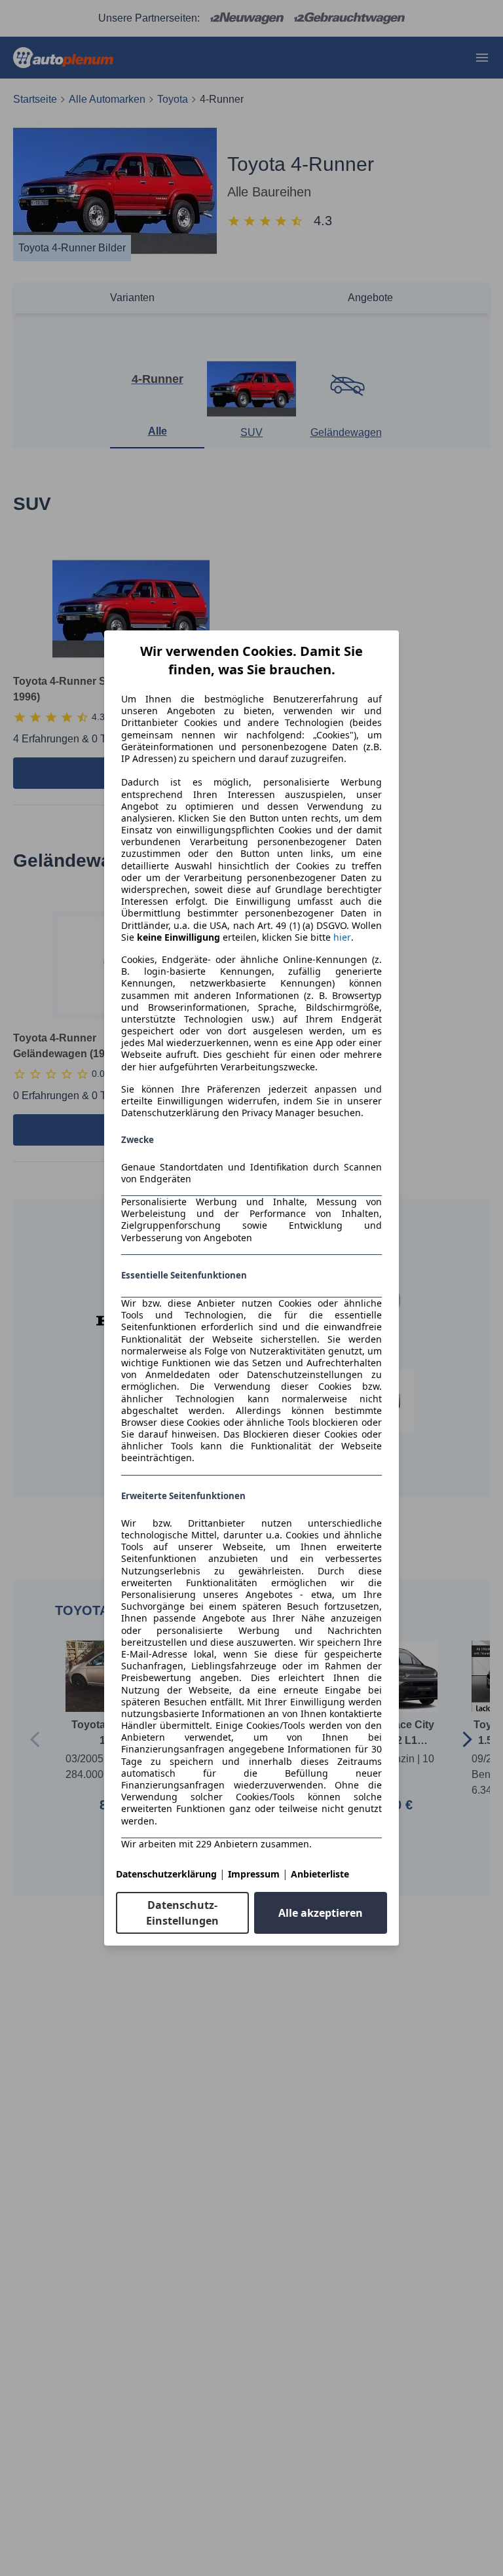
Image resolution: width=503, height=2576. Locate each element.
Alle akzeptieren (321, 1913)
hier (342, 937)
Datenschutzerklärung (166, 1874)
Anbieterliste (320, 1874)
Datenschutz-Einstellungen (182, 1913)
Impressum (254, 1874)
